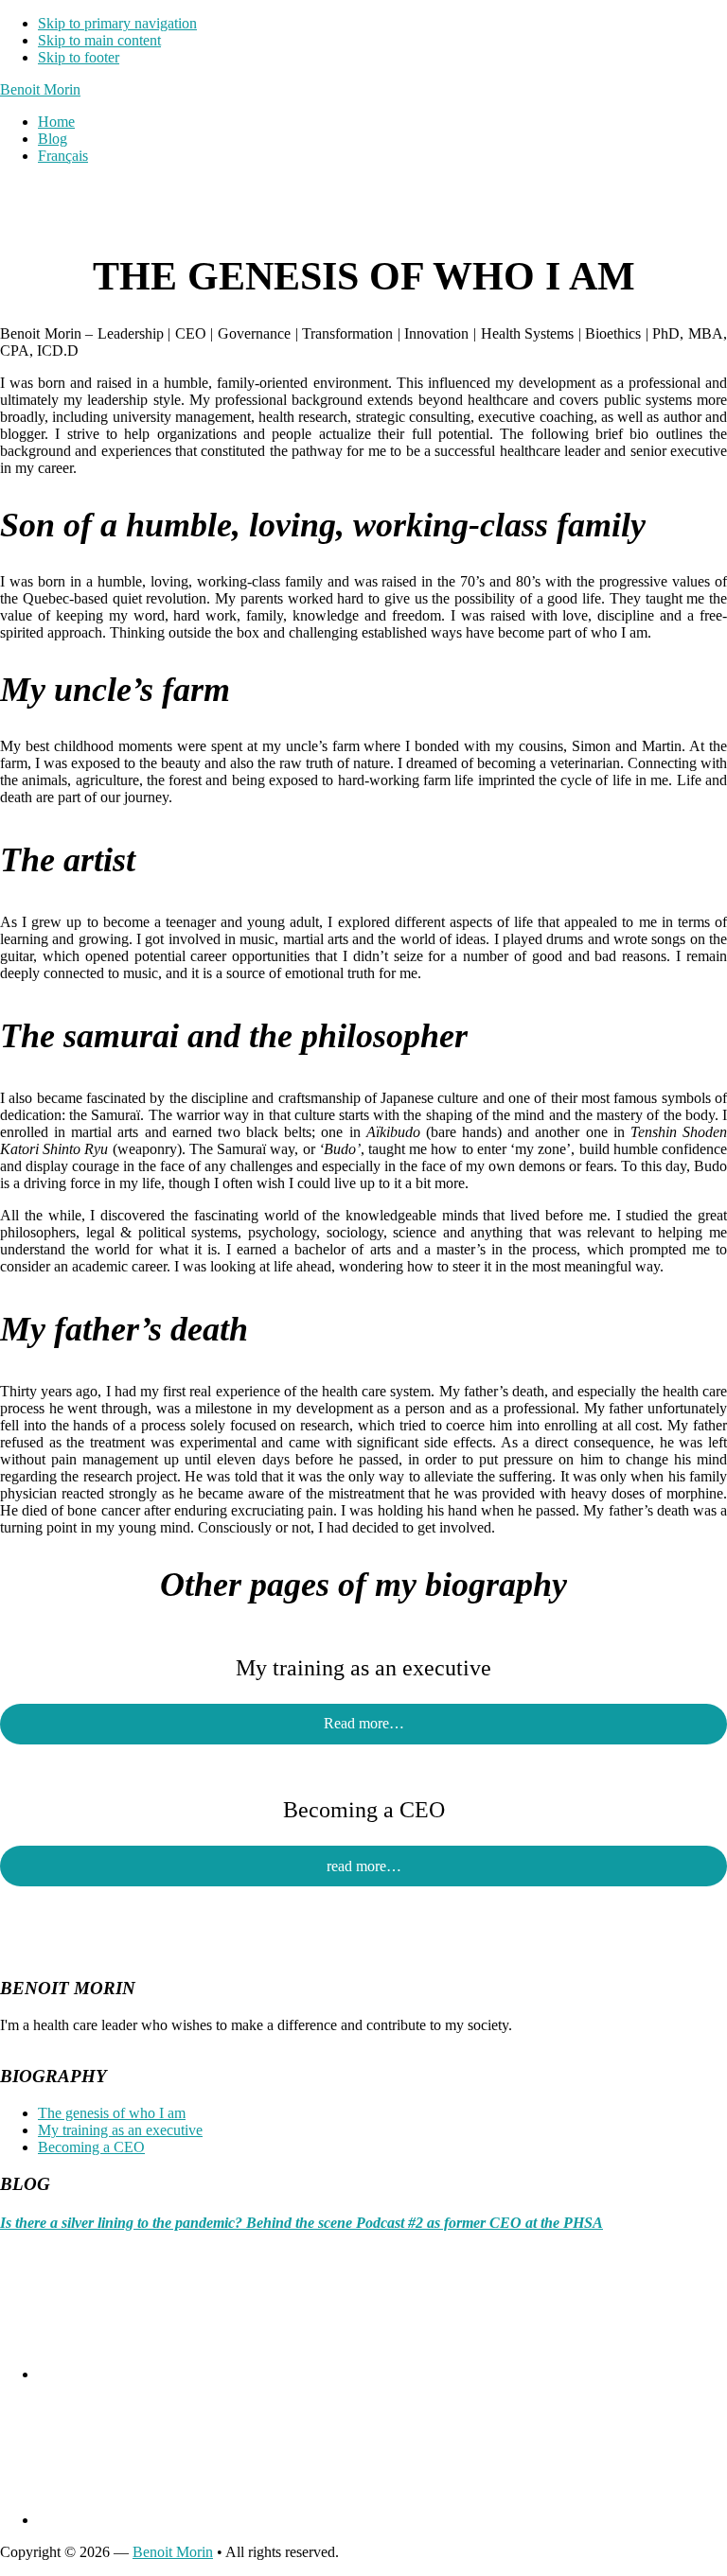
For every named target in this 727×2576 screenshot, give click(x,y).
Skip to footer (79, 57)
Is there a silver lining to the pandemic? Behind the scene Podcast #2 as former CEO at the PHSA (301, 2223)
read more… (364, 1866)
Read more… (364, 1723)
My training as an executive (120, 2130)
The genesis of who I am (112, 2113)
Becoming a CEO (91, 2147)
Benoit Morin (40, 89)
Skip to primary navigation (117, 23)
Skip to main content (99, 40)
